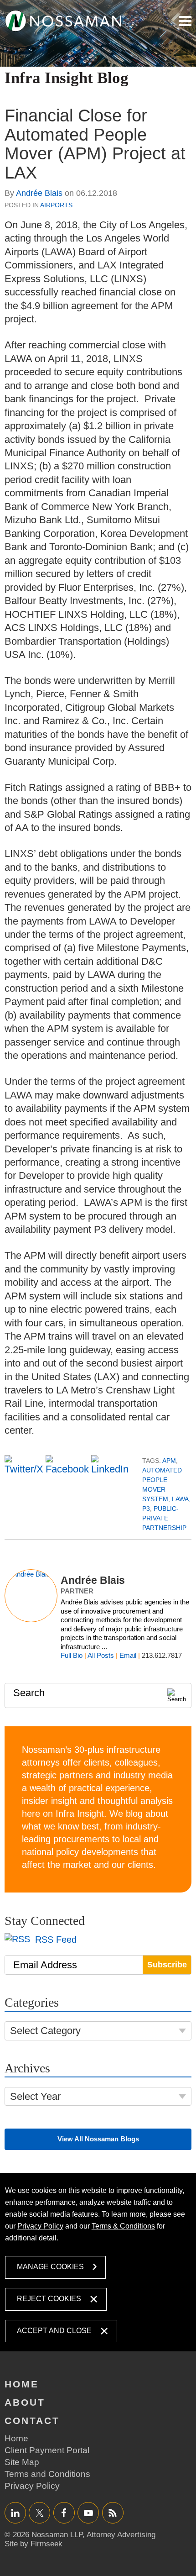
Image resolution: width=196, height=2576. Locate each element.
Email (128, 1655)
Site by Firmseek (34, 2544)
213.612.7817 (162, 1655)
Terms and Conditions (47, 2474)
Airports (56, 205)
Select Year (35, 2096)
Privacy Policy (40, 2226)
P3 (146, 1509)
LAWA (180, 1499)
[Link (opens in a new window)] (70, 21)
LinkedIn (15, 2513)
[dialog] (98, 2262)
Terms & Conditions (123, 2226)
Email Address (45, 1965)
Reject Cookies (49, 2299)
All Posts (101, 1655)
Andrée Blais (39, 193)
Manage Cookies (50, 2267)
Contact (32, 2421)
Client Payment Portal (47, 2450)
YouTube (88, 2513)
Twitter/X (39, 2513)
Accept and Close (54, 2331)
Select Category (45, 2031)
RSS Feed (54, 1940)
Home (22, 2384)
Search (29, 1693)
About (25, 2402)
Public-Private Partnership (164, 1518)
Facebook (64, 2513)
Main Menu (185, 21)
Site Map (22, 2462)
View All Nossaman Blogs (98, 2139)
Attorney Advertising (121, 2535)
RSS (113, 2513)
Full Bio (72, 1655)
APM (169, 1461)
